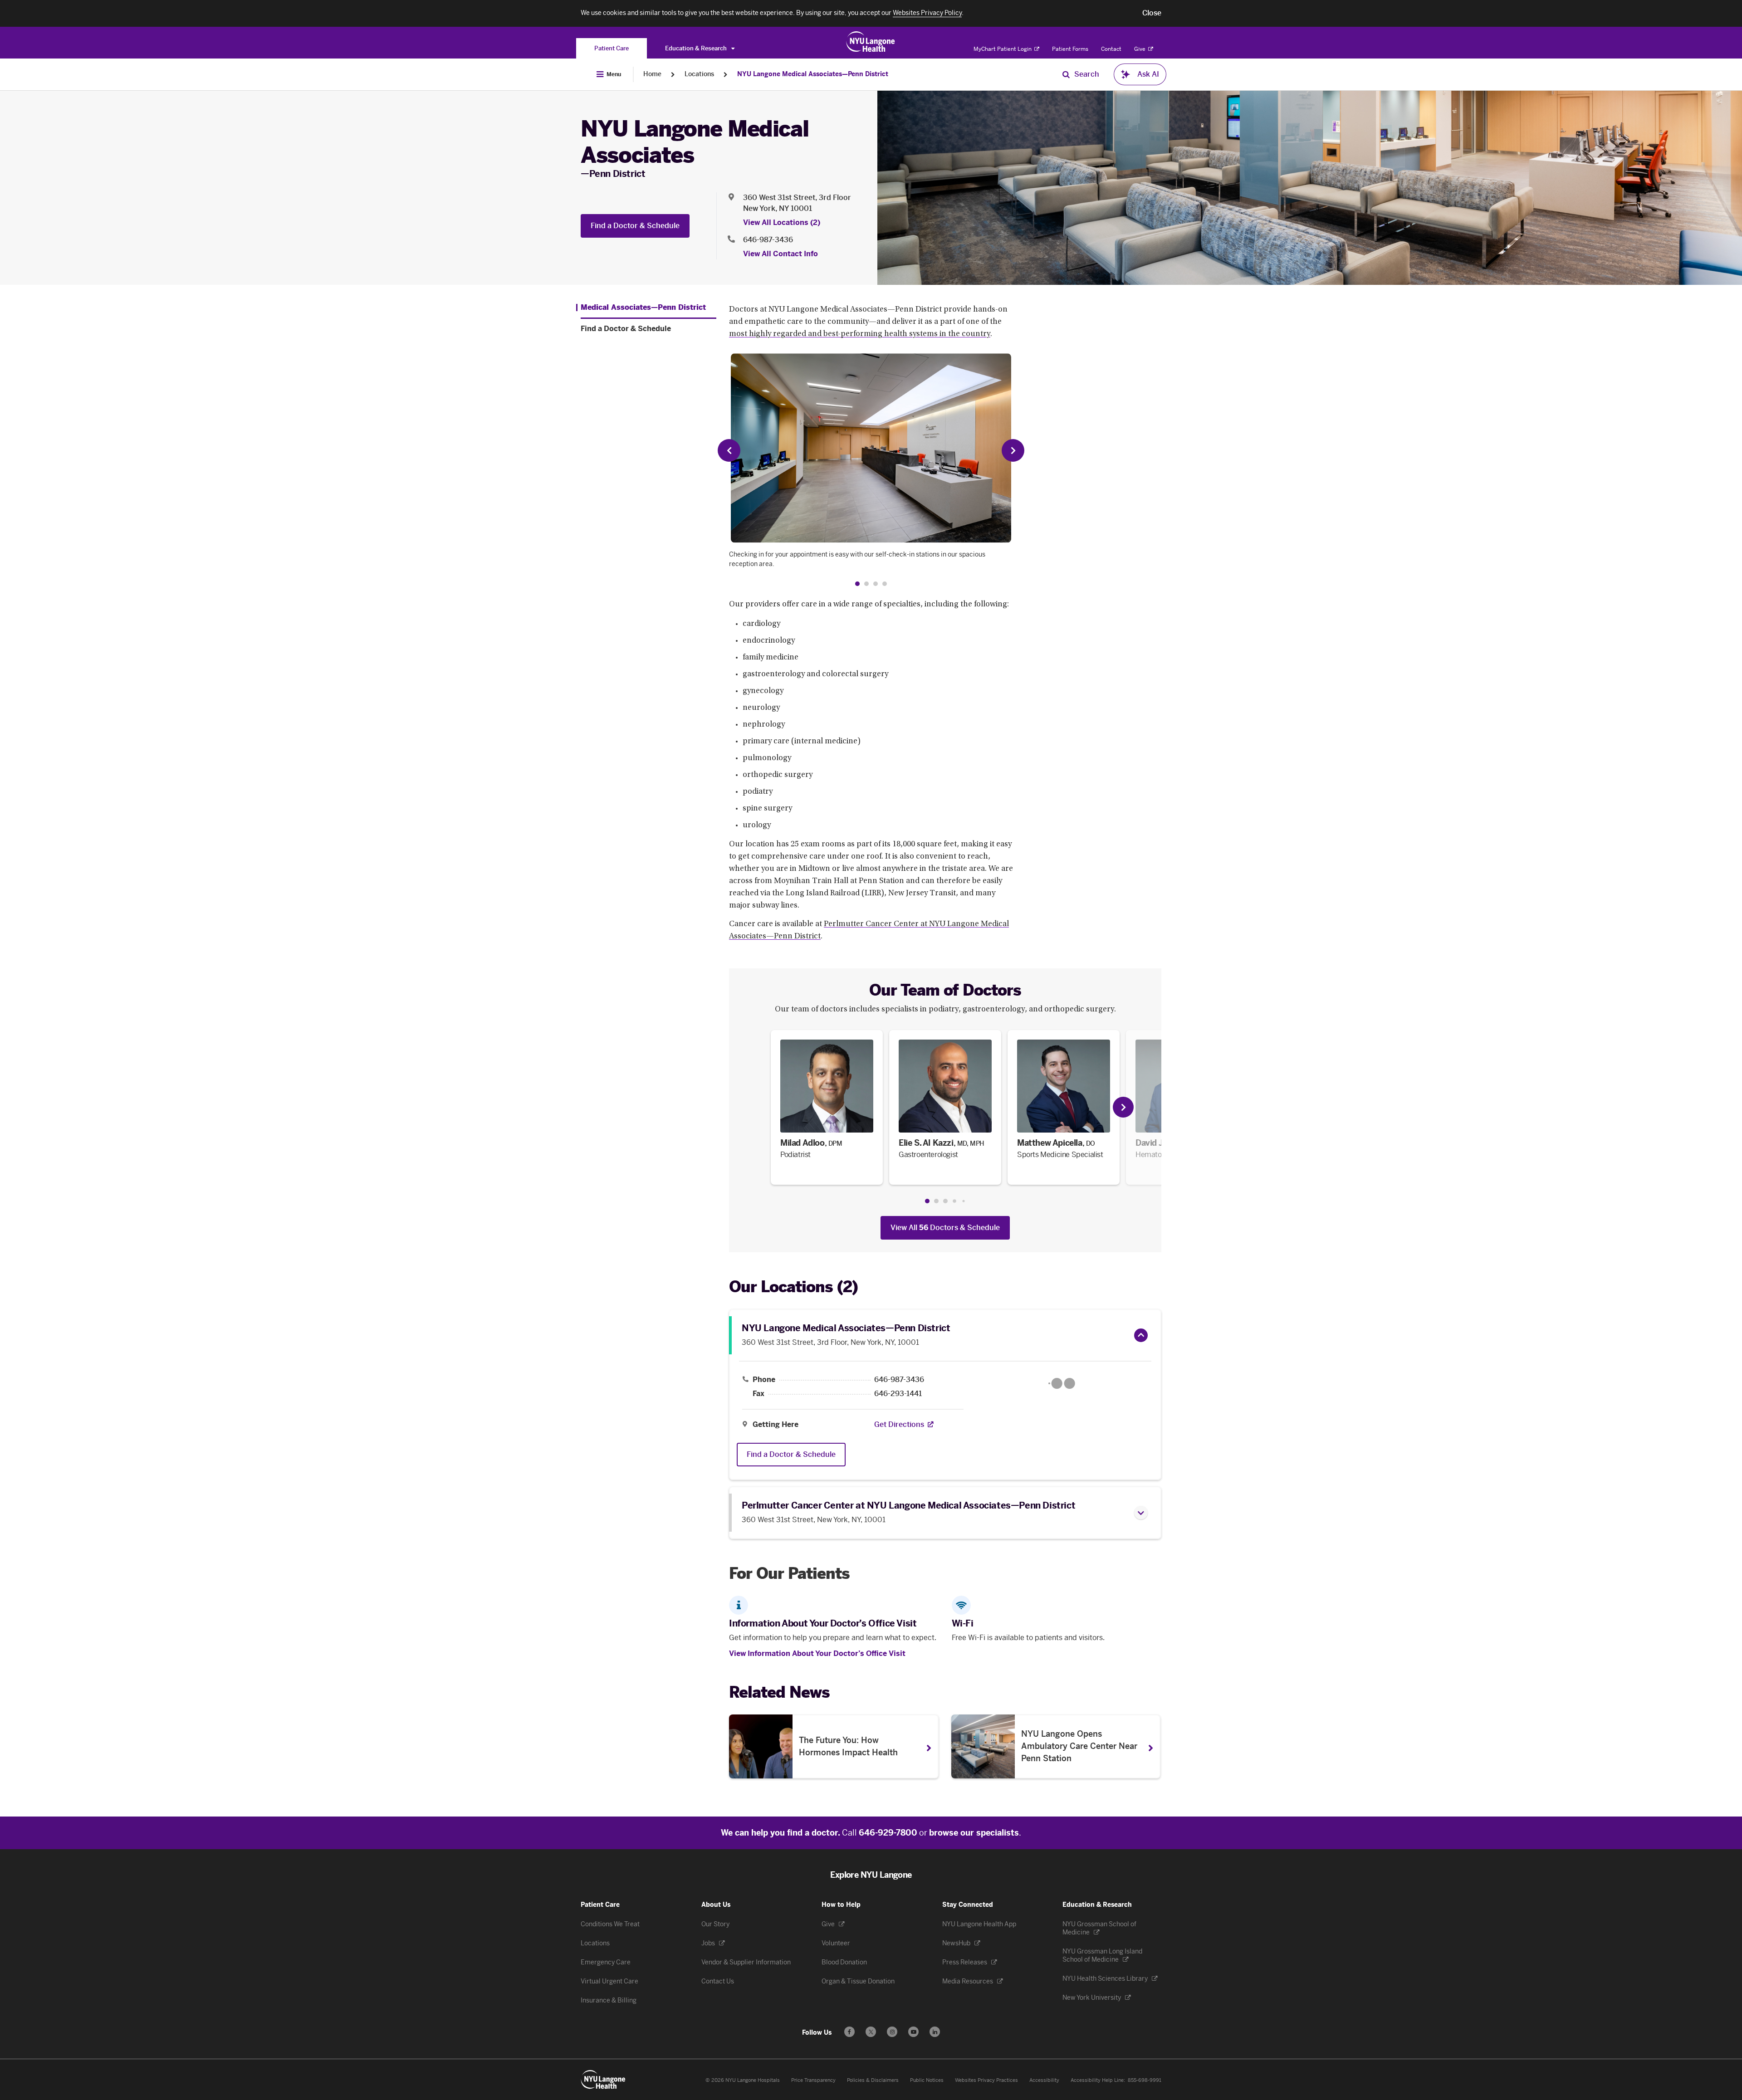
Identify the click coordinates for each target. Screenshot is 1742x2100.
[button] (1152, 13)
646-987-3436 (768, 240)
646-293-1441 (898, 1394)
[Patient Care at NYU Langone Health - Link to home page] (871, 42)
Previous (729, 450)
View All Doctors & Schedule (945, 1228)
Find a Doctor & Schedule (635, 226)
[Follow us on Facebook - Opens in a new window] (849, 2032)
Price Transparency (813, 2080)
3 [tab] (876, 584)
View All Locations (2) (782, 222)
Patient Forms (1070, 49)
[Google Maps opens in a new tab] (1062, 1383)
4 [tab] (885, 584)
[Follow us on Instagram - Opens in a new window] (892, 2032)
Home (652, 74)
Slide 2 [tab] (936, 1201)
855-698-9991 (1145, 2080)
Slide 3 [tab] (945, 1201)
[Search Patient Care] (1066, 74)
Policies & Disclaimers (873, 2080)
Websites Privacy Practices (986, 2080)
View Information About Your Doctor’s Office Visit (817, 1653)
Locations (699, 74)
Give (1140, 49)
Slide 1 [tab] (927, 1201)
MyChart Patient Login (1003, 49)
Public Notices (927, 2080)
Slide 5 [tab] (963, 1201)
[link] (827, 1107)
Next (1013, 450)
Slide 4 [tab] (954, 1201)
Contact (1111, 49)
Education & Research (697, 48)
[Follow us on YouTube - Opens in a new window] (913, 2032)
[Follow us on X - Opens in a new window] (871, 2032)
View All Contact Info (780, 254)
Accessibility (1044, 2080)
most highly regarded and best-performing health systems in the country (860, 334)
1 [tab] (857, 584)
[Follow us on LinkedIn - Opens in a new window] (935, 2032)
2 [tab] (866, 584)
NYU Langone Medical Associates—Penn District (813, 74)
